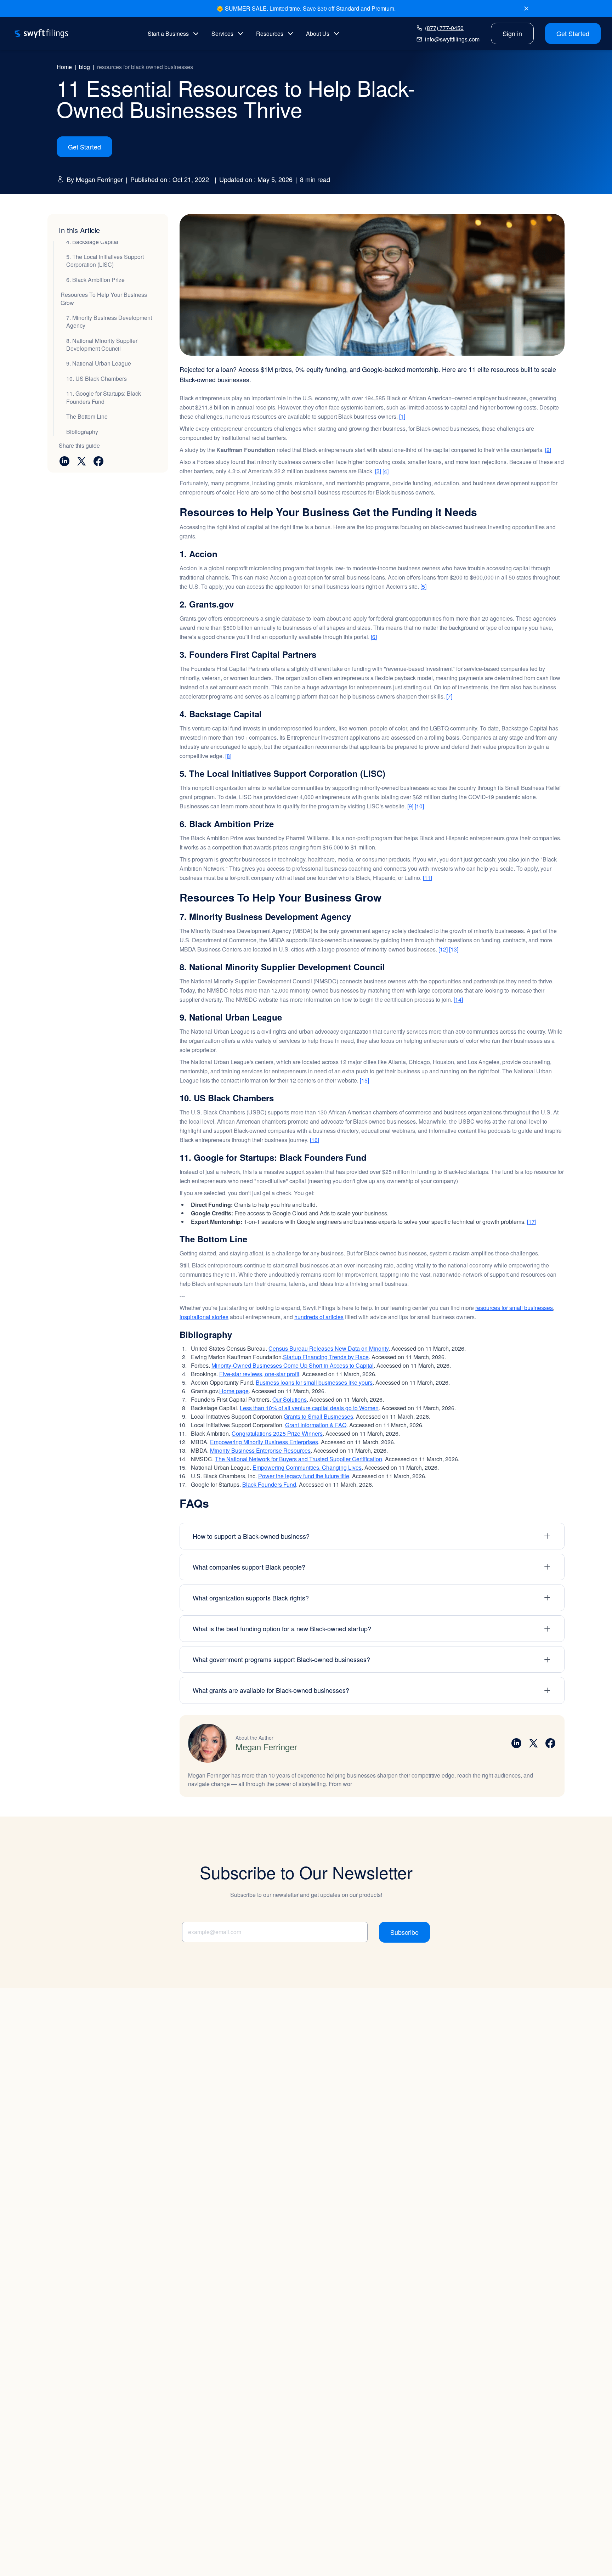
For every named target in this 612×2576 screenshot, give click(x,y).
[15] (364, 1080)
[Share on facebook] (98, 461)
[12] (443, 949)
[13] (454, 949)
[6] (374, 637)
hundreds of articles (319, 1317)
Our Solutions (290, 1399)
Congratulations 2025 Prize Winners (277, 1433)
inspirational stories (204, 1317)
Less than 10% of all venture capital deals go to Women (309, 1408)
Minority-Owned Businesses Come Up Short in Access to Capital (293, 1365)
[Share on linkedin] (64, 461)
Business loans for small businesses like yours (314, 1382)
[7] (449, 696)
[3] (378, 471)
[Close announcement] (526, 9)
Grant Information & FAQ (316, 1425)
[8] (228, 756)
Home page (234, 1391)
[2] (548, 450)
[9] (410, 806)
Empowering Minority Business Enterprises (264, 1442)
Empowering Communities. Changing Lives (307, 1467)
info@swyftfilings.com (452, 39)
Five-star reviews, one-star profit (259, 1374)
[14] (458, 999)
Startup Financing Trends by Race (326, 1357)
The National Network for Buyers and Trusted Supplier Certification (299, 1459)
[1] (402, 416)
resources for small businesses (514, 1308)
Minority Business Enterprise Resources (260, 1450)
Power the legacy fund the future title (304, 1476)
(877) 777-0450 (444, 28)
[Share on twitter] (81, 461)
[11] (427, 878)
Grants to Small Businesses (318, 1416)
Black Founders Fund (269, 1484)
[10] (419, 806)
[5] (423, 586)
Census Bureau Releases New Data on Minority (328, 1348)
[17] (532, 1222)
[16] (314, 1140)
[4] (386, 471)
